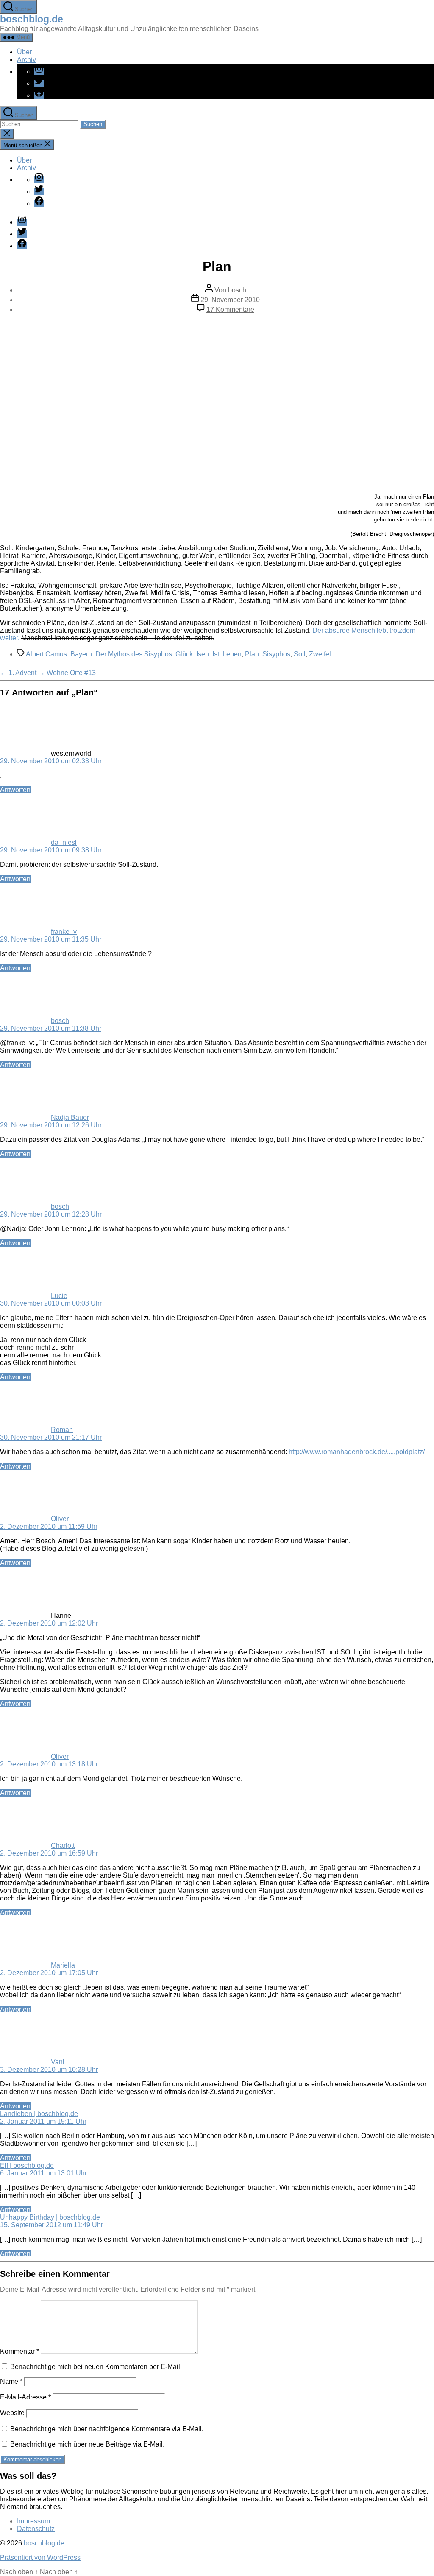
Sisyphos (276, 654)
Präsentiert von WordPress (40, 2558)
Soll (300, 654)
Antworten (15, 790)
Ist (216, 654)
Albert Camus (46, 654)
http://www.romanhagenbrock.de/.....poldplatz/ (357, 1452)
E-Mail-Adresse (25, 2397)
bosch (237, 290)
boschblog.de (32, 19)
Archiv (26, 60)
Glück (184, 654)
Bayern (81, 654)
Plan (252, 654)
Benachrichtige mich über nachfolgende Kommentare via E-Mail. (107, 2429)
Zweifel (320, 654)
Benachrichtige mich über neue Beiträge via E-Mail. (87, 2444)
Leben (232, 654)
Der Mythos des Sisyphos (134, 654)
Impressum (33, 2521)
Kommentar (19, 2351)
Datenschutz (36, 2529)
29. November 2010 (230, 300)
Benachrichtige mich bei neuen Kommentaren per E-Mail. (96, 2367)
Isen (203, 654)
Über (24, 52)
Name (11, 2381)
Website (12, 2413)
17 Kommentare (230, 310)
